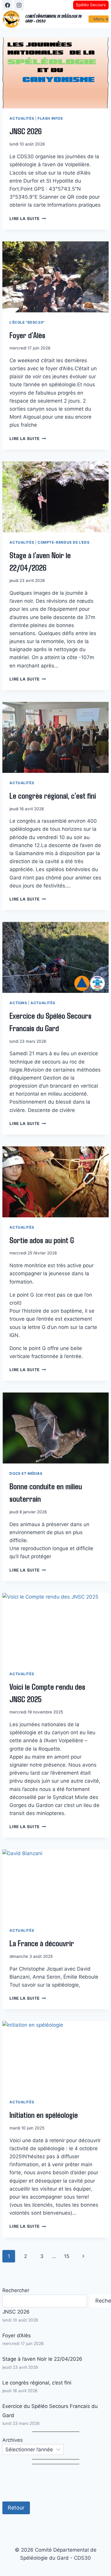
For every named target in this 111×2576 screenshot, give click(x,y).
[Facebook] (7, 5)
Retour (16, 2508)
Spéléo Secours (91, 5)
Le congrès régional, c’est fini (53, 795)
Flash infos (50, 118)
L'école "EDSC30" (27, 322)
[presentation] (55, 73)
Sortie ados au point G (42, 1240)
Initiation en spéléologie (44, 2115)
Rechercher (16, 2290)
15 (67, 2256)
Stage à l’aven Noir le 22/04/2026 (42, 2359)
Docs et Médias (26, 1473)
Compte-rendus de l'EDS (63, 542)
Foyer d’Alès (27, 335)
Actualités (22, 118)
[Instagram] (19, 5)
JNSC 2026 (26, 131)
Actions (18, 1003)
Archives (13, 2440)
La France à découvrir (42, 1943)
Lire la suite (28, 219)
